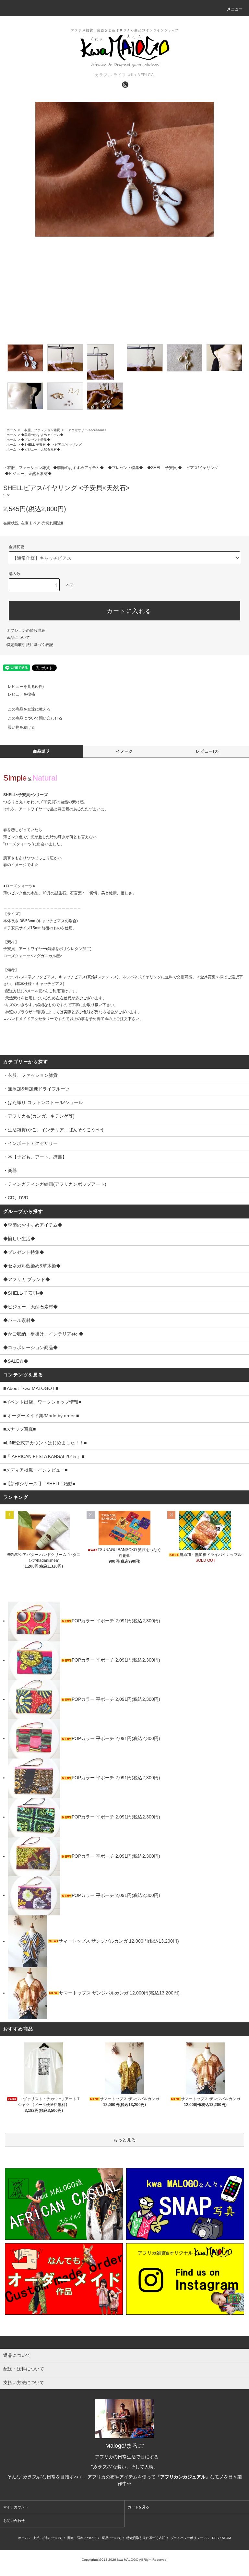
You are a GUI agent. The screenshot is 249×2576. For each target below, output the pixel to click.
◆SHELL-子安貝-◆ (36, 445)
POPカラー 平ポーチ (94, 1621)
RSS (215, 2538)
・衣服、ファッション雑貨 (41, 430)
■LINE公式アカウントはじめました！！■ (45, 1443)
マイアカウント (16, 2507)
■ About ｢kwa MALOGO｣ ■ (31, 1388)
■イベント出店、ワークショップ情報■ (42, 1402)
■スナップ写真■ (19, 1429)
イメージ (125, 751)
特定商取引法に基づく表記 (30, 645)
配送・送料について (82, 2538)
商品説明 (42, 751)
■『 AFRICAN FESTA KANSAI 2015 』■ (44, 1456)
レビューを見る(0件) (26, 687)
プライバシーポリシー (187, 2538)
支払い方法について (48, 2538)
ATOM (226, 2538)
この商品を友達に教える (29, 709)
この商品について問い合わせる (35, 718)
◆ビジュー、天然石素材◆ (41, 449)
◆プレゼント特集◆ (36, 440)
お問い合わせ (14, 2521)
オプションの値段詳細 (26, 630)
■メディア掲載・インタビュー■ (35, 1470)
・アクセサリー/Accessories (86, 430)
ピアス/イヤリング (68, 445)
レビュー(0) (207, 751)
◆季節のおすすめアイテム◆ (42, 435)
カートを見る (138, 2507)
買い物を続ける (21, 727)
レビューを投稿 (21, 694)
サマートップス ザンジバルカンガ (94, 1941)
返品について (18, 638)
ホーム (11, 430)
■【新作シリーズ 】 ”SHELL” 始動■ (39, 1484)
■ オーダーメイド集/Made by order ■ (41, 1416)
